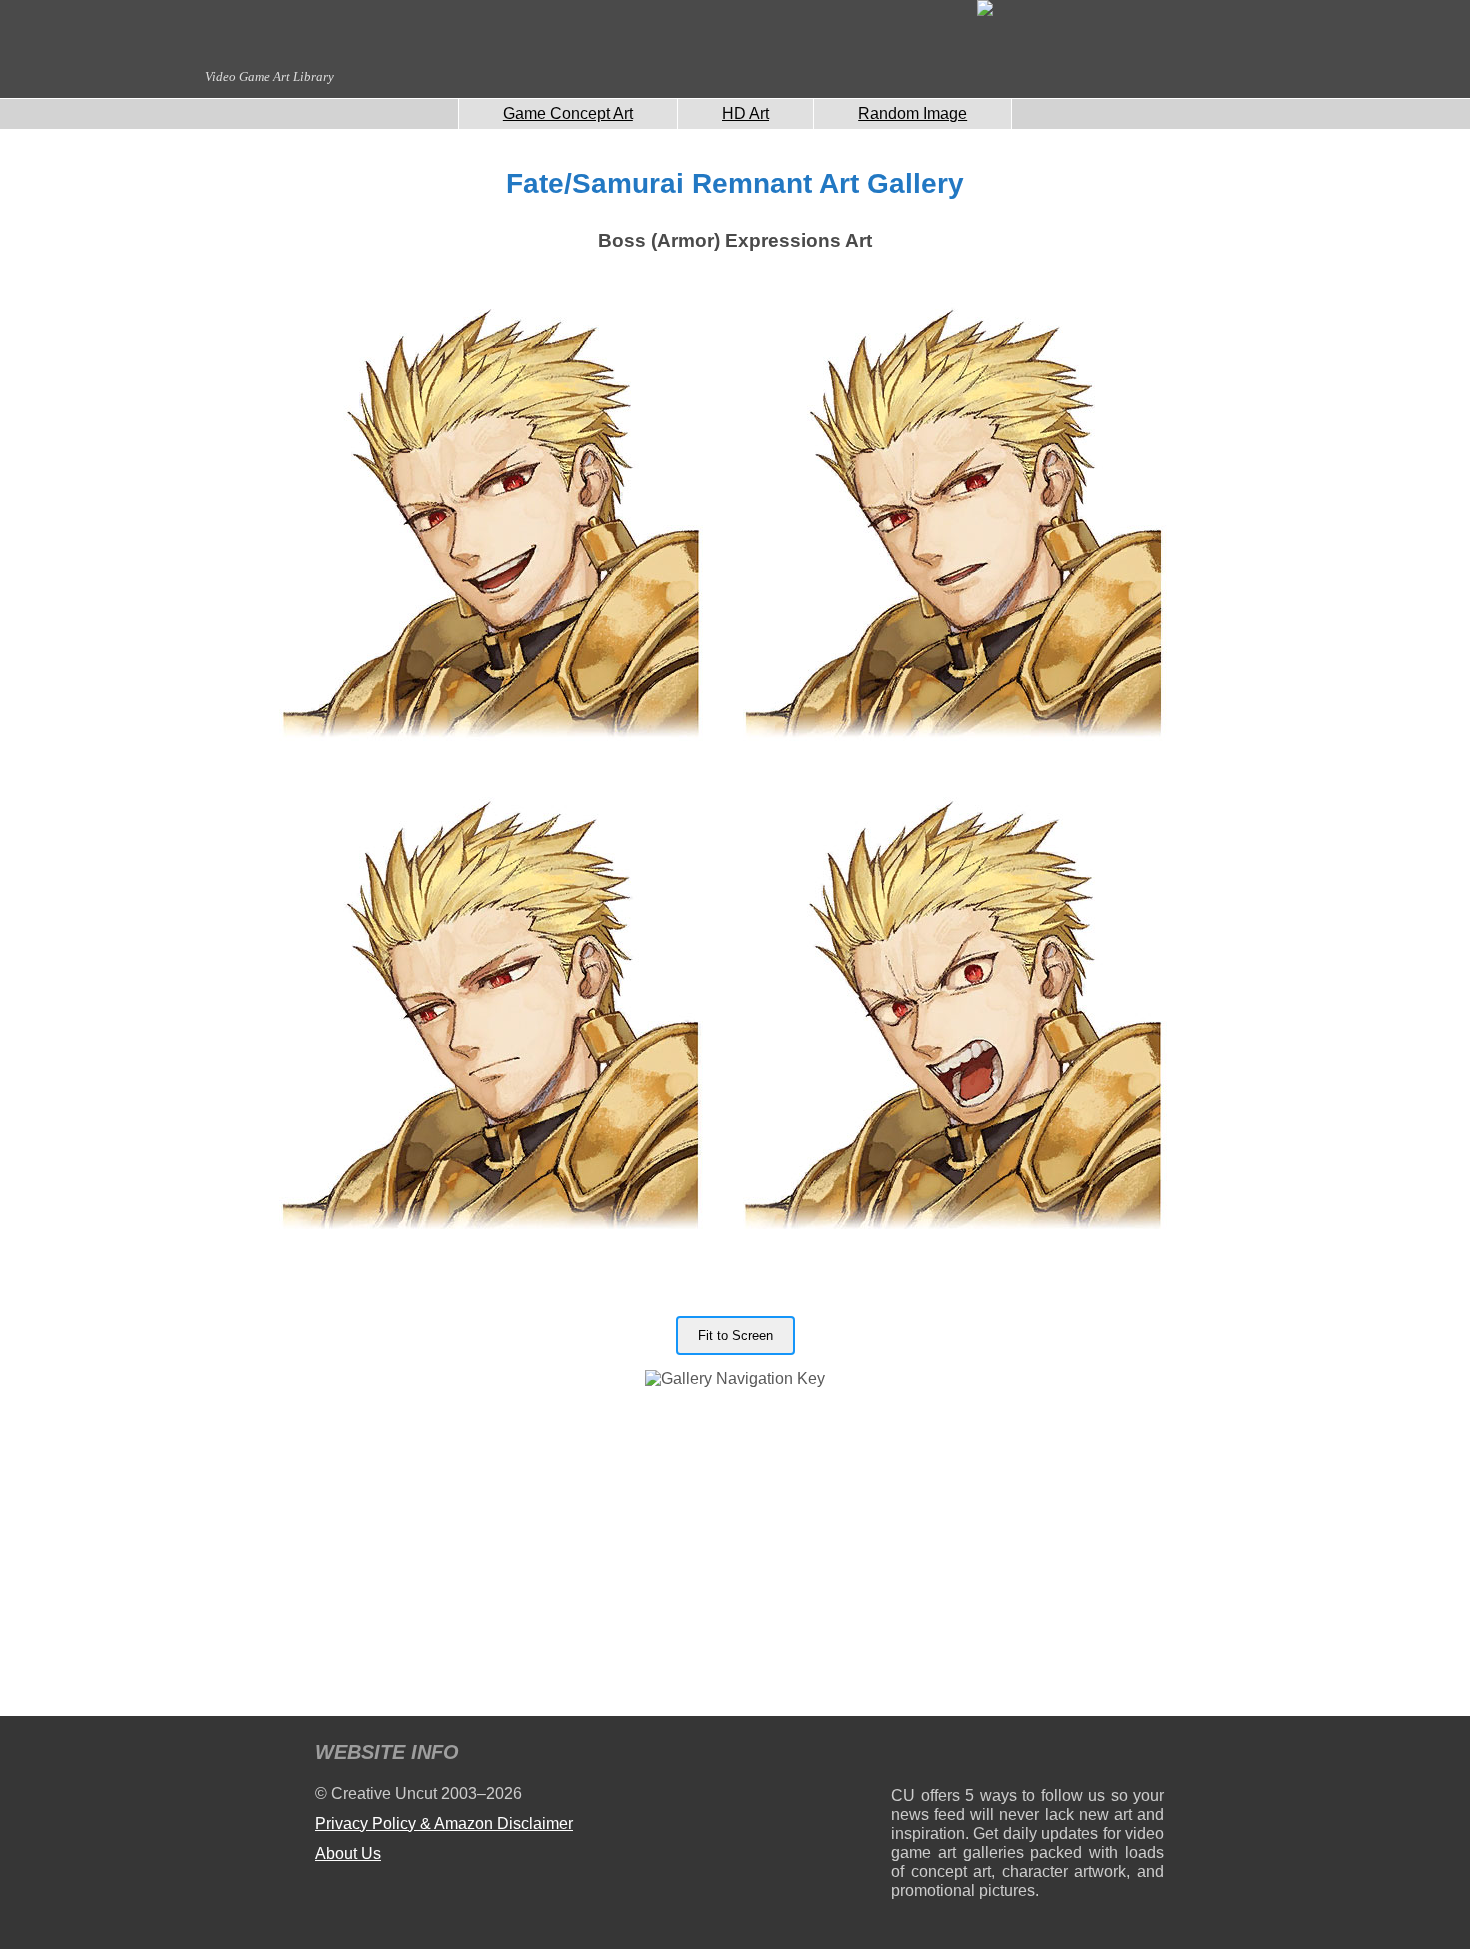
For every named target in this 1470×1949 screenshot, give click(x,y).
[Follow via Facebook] (1027, 1755)
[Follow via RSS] (905, 1755)
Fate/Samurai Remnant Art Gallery (735, 183)
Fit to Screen (735, 1335)
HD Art (745, 113)
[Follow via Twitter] (1088, 1755)
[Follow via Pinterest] (1149, 1755)
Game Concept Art (568, 113)
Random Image (912, 113)
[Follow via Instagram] (966, 1755)
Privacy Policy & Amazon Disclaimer (444, 1823)
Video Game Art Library (269, 76)
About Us (348, 1853)
